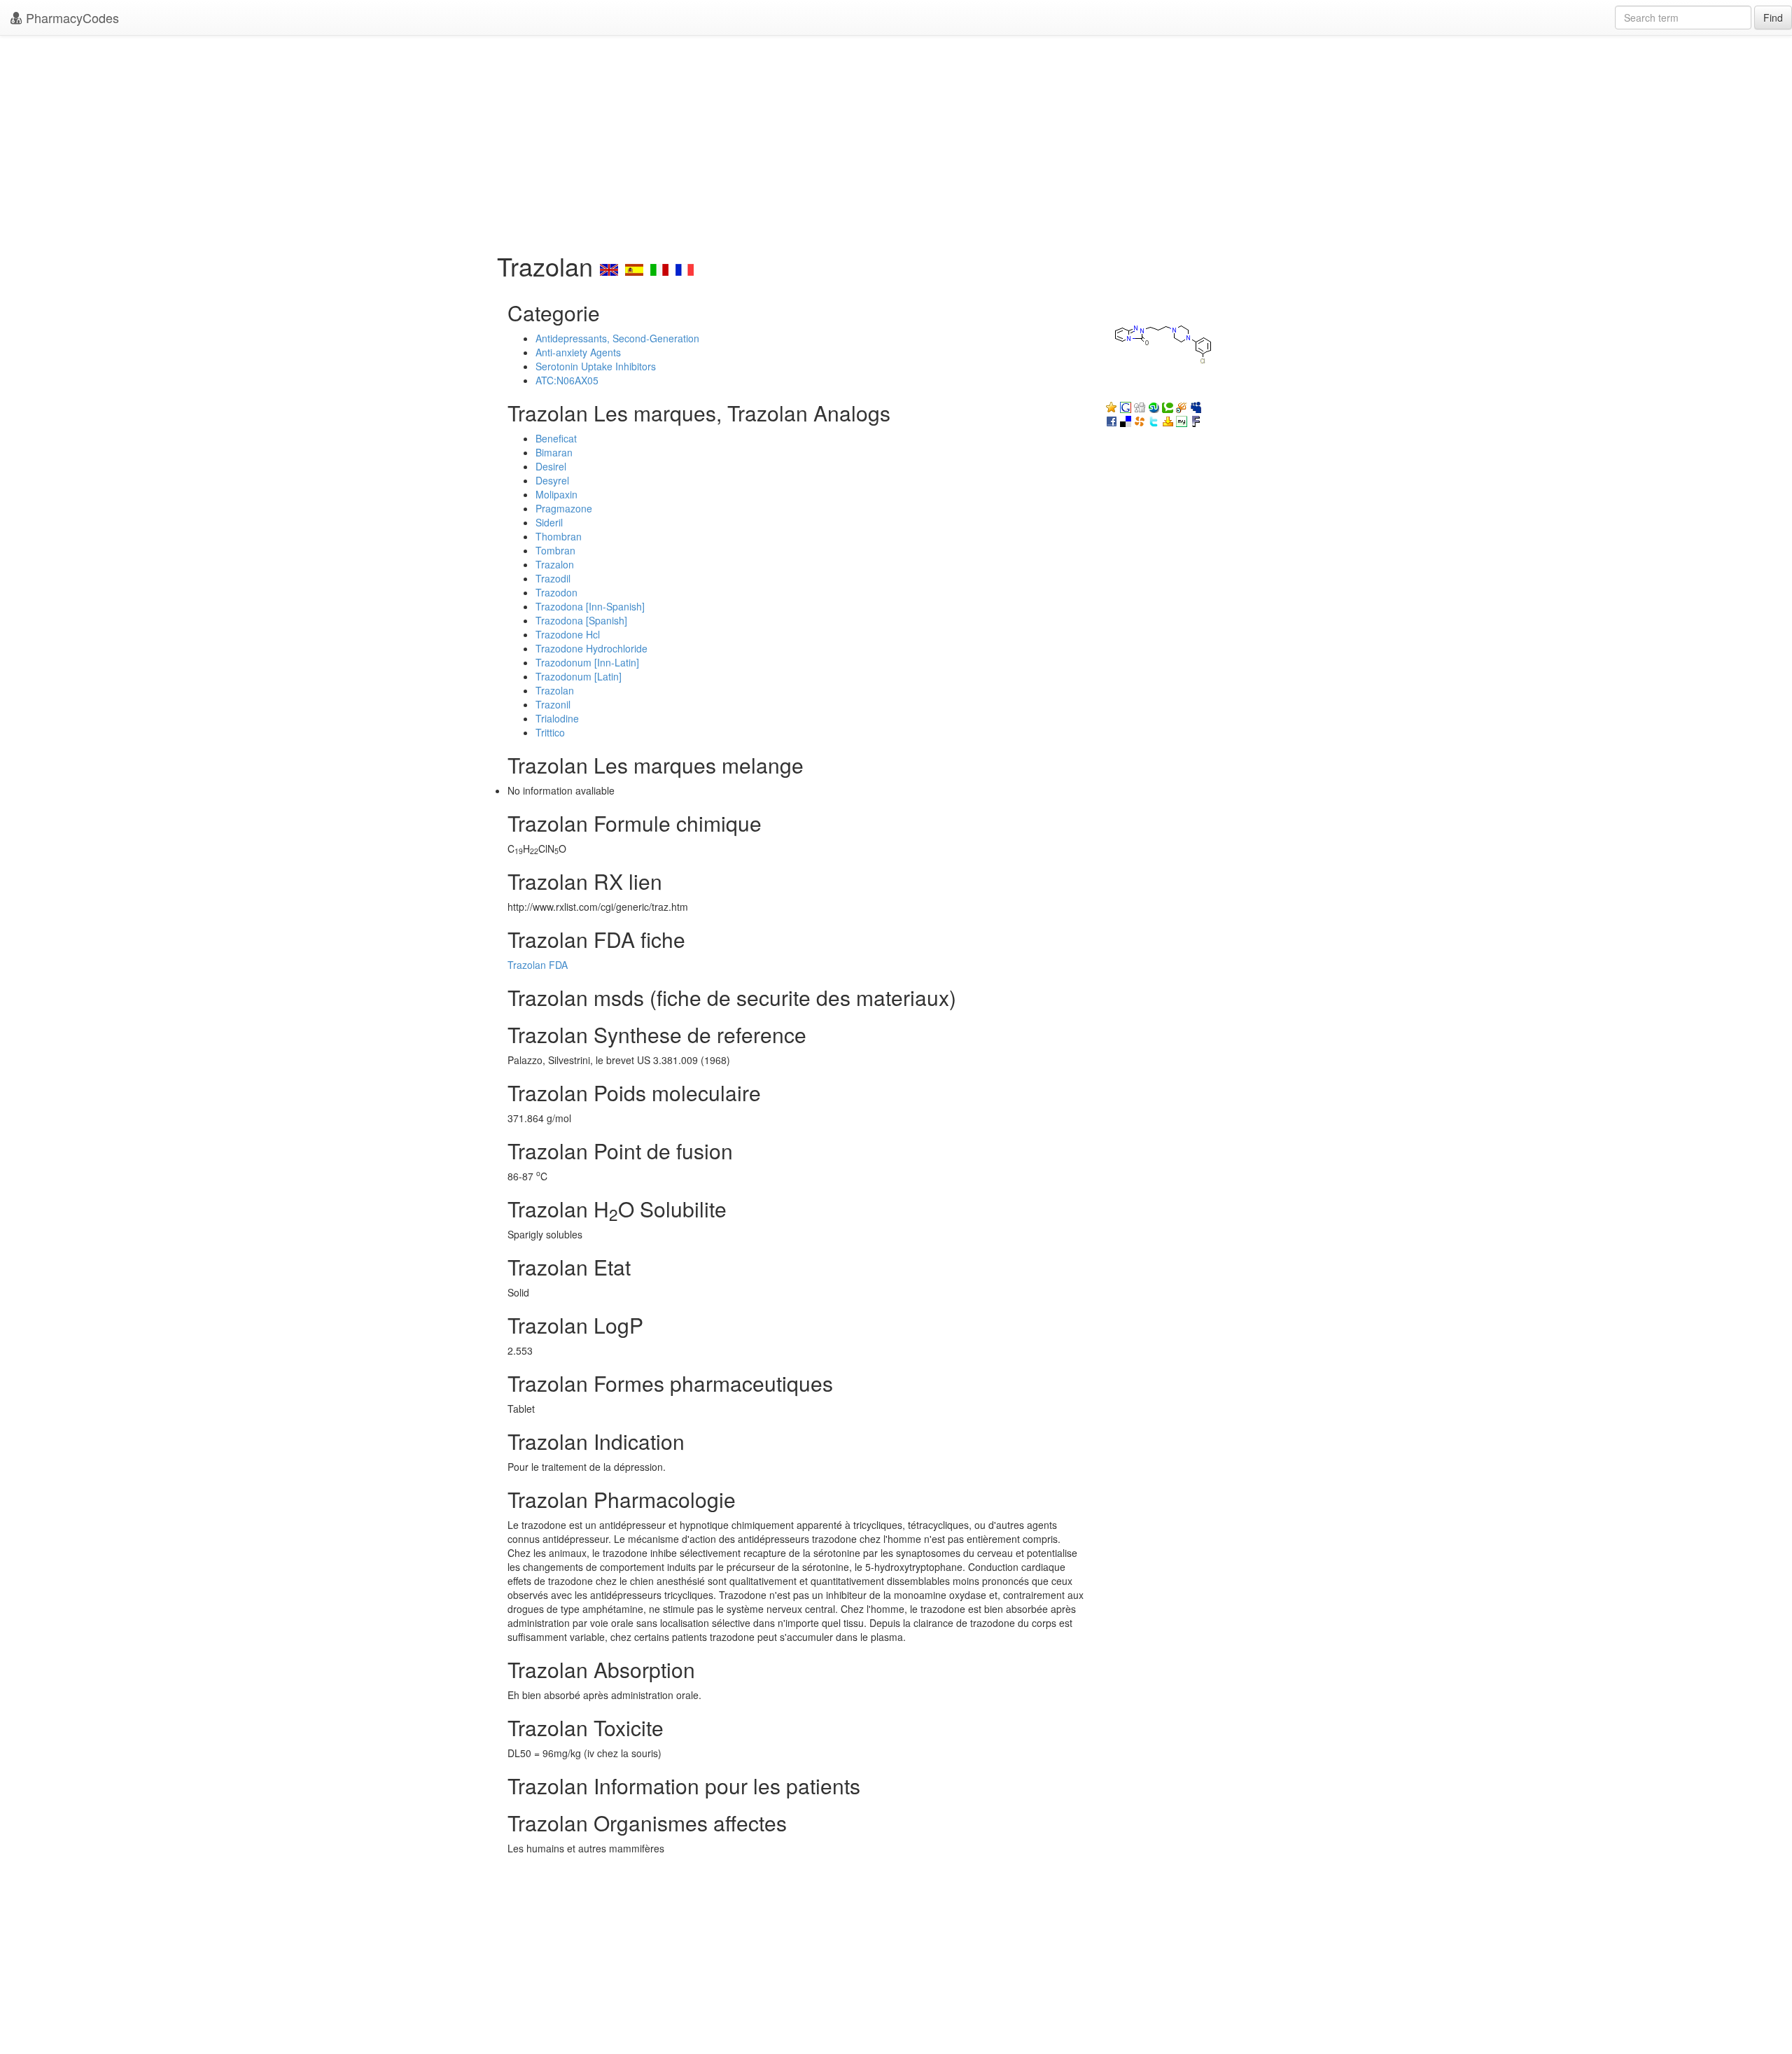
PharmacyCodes (71, 18)
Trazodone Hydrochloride (591, 648)
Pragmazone (564, 508)
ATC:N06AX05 (567, 380)
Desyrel (552, 480)
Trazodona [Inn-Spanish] (590, 606)
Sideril (549, 522)
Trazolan (555, 690)
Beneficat (556, 438)
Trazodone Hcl (568, 634)
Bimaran (554, 452)
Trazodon (556, 592)
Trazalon (555, 564)
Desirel (551, 466)
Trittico (550, 732)
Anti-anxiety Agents (578, 352)
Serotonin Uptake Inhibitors (596, 366)
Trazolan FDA (538, 965)
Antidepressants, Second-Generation (617, 338)
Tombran (555, 550)
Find (1773, 18)
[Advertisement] (896, 140)
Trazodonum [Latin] (579, 676)
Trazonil (553, 704)
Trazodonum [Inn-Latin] (587, 662)
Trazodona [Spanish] (581, 620)
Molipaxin (556, 494)
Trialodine (557, 718)
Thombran (559, 536)
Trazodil (553, 578)
